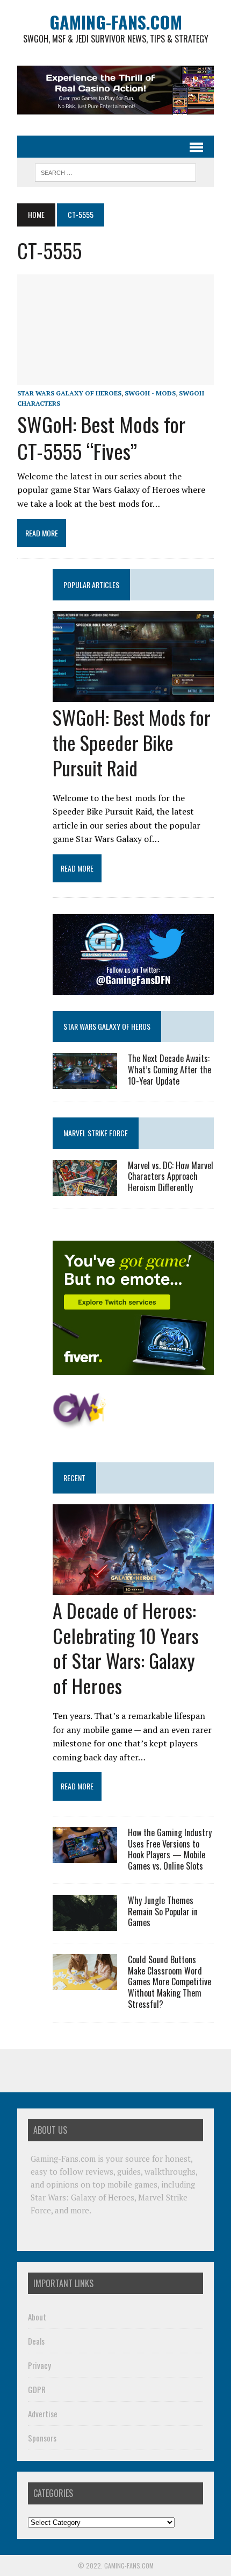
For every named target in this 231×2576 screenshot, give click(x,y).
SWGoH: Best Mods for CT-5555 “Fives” (101, 437)
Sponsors (42, 2438)
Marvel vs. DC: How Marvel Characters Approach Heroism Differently (171, 1177)
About (37, 2317)
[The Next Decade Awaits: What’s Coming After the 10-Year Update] (85, 1082)
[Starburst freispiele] (79, 1423)
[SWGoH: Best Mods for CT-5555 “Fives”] (115, 378)
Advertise (43, 2414)
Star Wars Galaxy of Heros (107, 1026)
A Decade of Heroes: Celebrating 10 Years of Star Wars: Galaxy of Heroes (126, 1648)
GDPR (37, 2389)
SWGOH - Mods (150, 393)
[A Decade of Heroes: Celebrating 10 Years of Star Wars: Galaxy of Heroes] (133, 1588)
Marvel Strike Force (96, 1133)
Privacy (39, 2365)
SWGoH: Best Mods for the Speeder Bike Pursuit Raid (132, 742)
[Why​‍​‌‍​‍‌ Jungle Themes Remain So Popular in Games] (85, 1923)
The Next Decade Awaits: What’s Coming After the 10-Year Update (169, 1070)
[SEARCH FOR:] (115, 171)
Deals (36, 2341)
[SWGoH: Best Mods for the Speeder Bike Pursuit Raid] (133, 695)
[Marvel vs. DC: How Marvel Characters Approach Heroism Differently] (85, 1188)
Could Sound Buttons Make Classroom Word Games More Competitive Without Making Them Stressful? (169, 1982)
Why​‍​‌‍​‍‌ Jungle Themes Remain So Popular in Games (163, 1912)
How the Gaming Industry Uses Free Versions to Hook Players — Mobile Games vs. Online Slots (170, 1849)
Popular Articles (91, 585)
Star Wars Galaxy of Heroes (69, 393)
